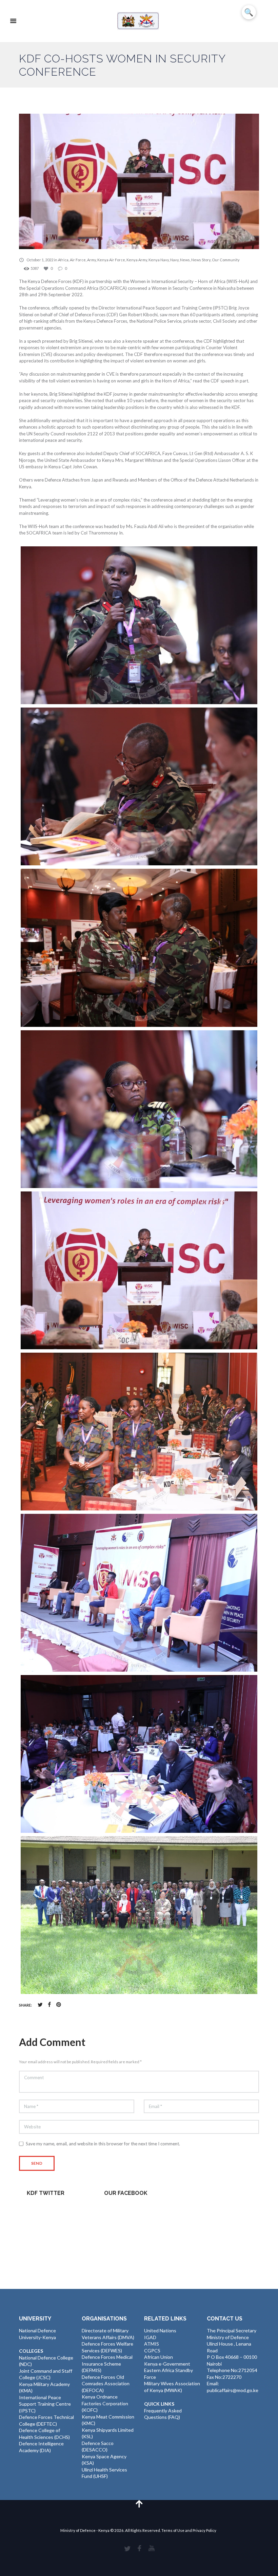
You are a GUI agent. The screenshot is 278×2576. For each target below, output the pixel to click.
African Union (158, 2357)
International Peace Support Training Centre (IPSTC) (45, 2404)
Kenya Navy (159, 260)
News (185, 260)
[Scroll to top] (139, 2504)
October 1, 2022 (40, 260)
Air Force (78, 260)
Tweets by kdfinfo (46, 2209)
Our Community (226, 260)
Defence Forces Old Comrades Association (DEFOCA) (106, 2384)
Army (92, 260)
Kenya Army (137, 260)
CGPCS (152, 2351)
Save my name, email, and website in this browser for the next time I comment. (103, 2144)
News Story (201, 260)
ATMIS (152, 2344)
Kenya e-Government (167, 2364)
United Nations (160, 2330)
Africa (63, 260)
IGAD (150, 2337)
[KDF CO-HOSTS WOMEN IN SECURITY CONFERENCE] (139, 181)
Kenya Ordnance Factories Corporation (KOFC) (105, 2403)
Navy (174, 260)
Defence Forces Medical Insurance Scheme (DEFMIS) (107, 2364)
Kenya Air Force (111, 260)
